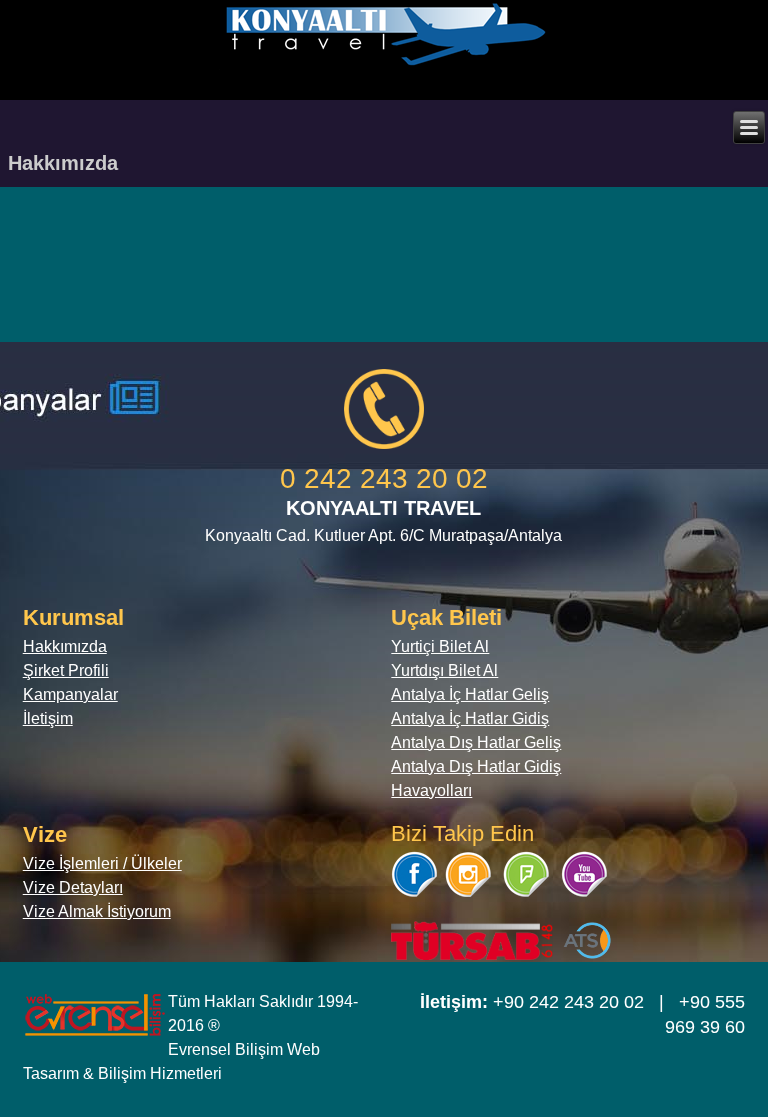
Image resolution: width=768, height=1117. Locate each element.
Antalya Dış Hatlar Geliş (476, 742)
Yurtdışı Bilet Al (444, 670)
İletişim (48, 718)
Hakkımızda (65, 646)
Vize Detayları (73, 887)
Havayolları (431, 790)
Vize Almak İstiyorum (97, 911)
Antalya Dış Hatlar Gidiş (476, 766)
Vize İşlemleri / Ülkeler (102, 863)
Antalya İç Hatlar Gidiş (470, 718)
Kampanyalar (70, 694)
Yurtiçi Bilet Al (440, 646)
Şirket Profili (66, 670)
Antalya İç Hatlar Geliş (470, 694)
